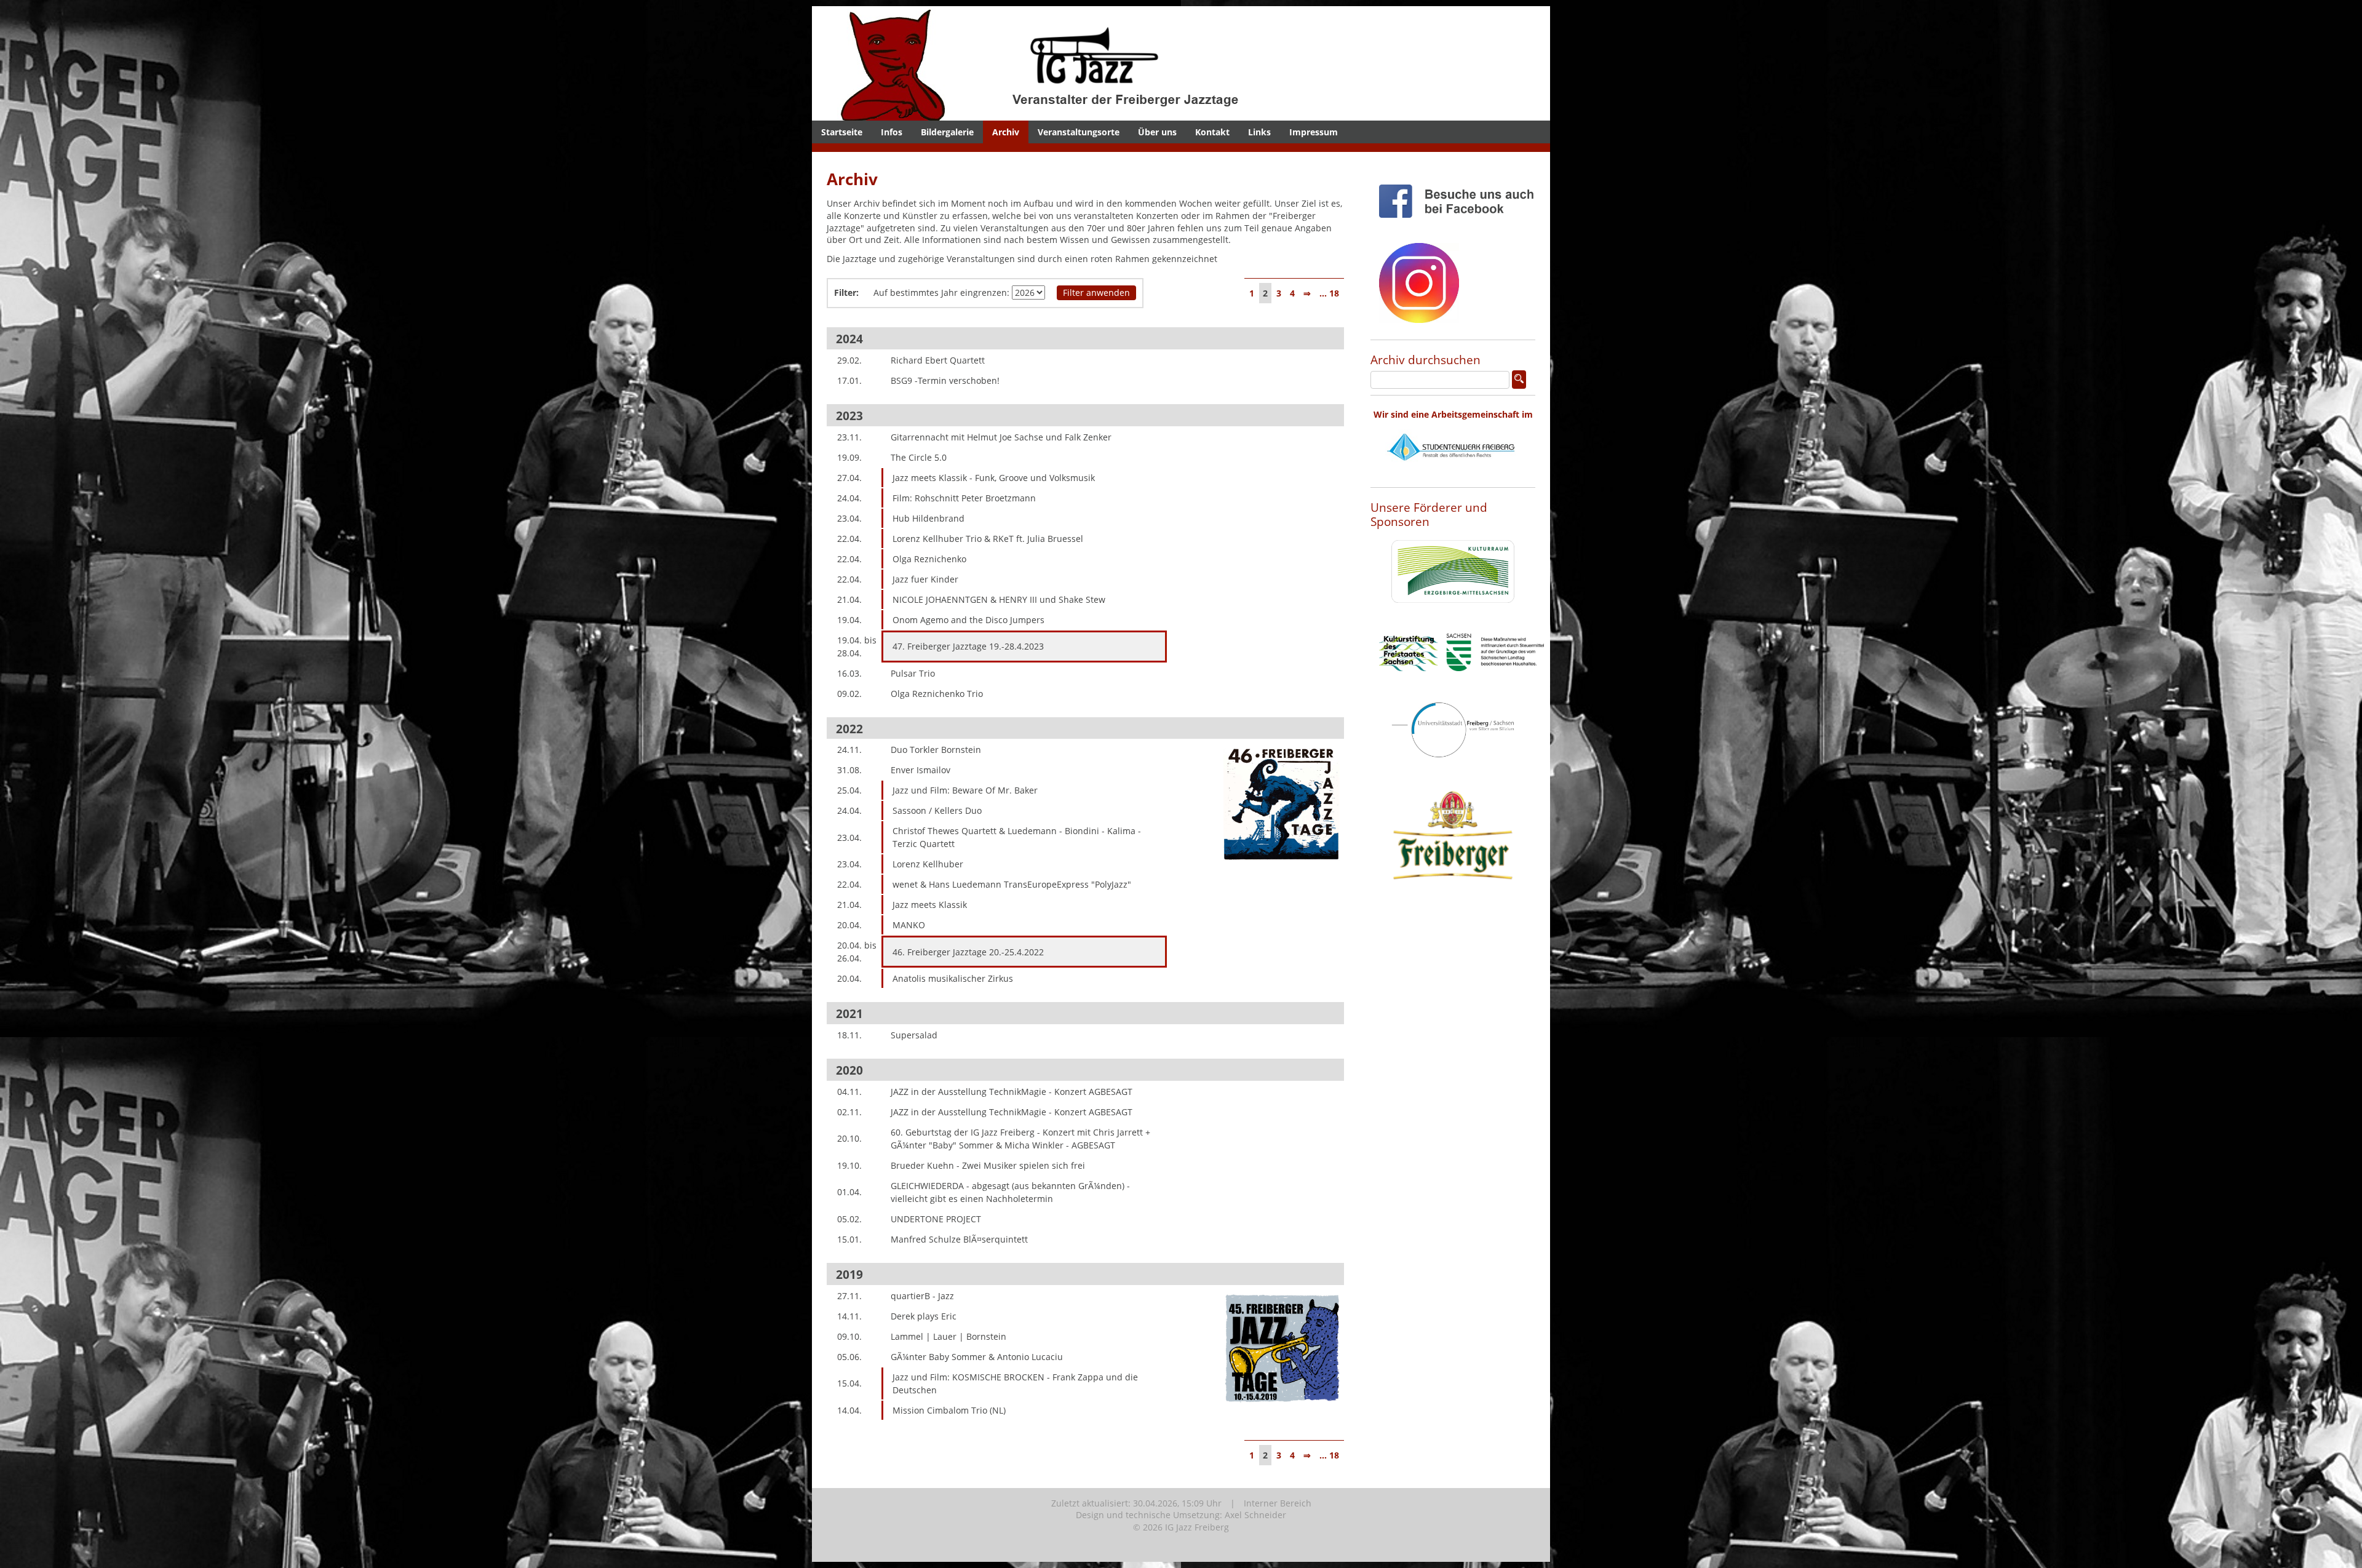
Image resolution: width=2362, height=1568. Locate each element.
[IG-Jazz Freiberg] (1073, 114)
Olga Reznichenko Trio (937, 694)
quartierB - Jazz (922, 1296)
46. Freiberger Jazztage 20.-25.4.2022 (968, 952)
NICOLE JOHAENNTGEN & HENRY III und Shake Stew (999, 599)
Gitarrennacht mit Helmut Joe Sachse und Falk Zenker (1001, 437)
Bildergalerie (947, 132)
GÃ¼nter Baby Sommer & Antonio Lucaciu (977, 1357)
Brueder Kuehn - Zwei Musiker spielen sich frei (988, 1165)
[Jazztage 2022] (1282, 870)
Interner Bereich (1278, 1503)
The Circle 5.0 (919, 457)
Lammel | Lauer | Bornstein (948, 1336)
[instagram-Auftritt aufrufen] (1419, 332)
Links (1259, 132)
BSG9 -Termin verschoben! (945, 380)
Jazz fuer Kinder (925, 579)
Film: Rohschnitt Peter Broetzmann (964, 498)
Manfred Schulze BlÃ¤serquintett (959, 1239)
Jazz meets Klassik (930, 905)
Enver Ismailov (921, 770)
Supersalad (914, 1035)
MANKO (909, 925)
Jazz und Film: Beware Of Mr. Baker (965, 790)
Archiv (1006, 132)
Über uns (1157, 132)
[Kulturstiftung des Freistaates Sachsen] (1461, 681)
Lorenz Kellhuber (928, 864)
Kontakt (1212, 132)
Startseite (842, 132)
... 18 (1329, 293)
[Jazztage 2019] (1282, 1416)
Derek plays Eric (924, 1316)
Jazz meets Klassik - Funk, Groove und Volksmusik (994, 478)
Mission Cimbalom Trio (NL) (949, 1410)
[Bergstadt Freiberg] (1453, 767)
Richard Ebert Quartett (938, 360)
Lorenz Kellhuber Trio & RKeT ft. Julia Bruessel (988, 539)
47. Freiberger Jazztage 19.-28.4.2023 (968, 646)
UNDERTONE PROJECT (936, 1219)
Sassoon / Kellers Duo (937, 810)
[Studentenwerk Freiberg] (1453, 475)
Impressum (1314, 132)
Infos (892, 132)
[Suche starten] (1519, 380)
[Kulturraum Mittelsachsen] (1453, 612)
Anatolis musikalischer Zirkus (953, 978)
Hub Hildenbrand (928, 518)
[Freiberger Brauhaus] (1453, 911)
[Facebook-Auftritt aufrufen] (1461, 227)
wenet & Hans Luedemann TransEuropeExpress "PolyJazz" (1012, 884)
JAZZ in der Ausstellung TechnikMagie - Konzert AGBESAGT (1012, 1092)
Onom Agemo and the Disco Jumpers (968, 620)
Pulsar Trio (913, 673)
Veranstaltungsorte (1079, 132)
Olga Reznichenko (929, 559)
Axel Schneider (1255, 1515)
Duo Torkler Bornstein (936, 750)
